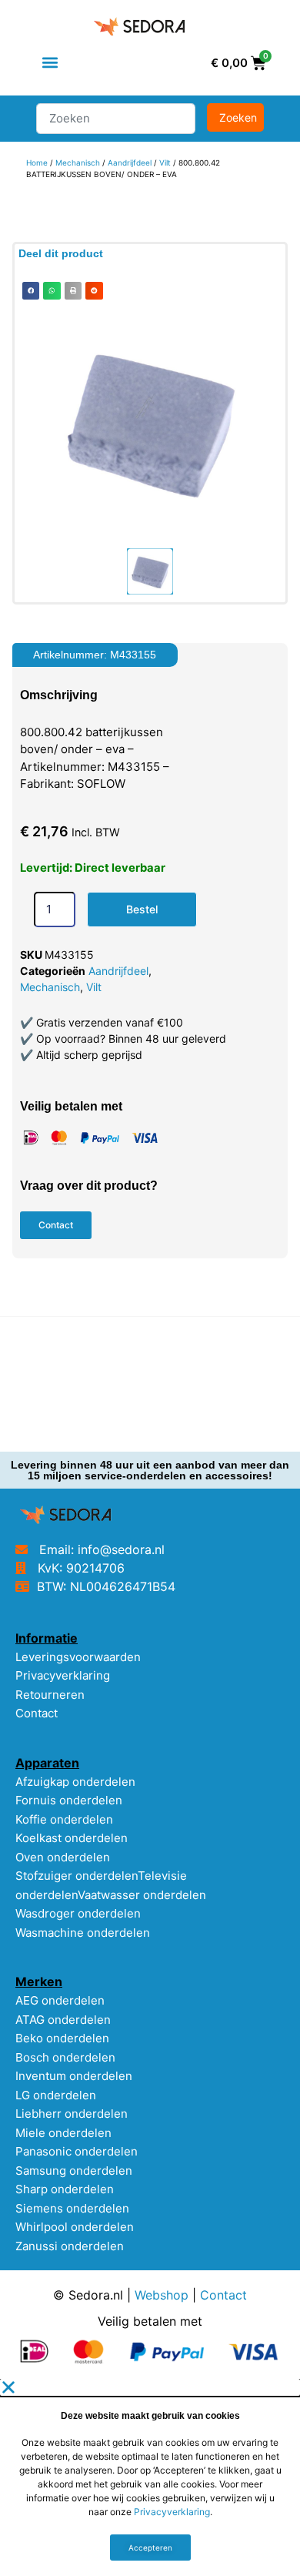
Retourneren (50, 1695)
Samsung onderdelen (74, 2171)
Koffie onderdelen (64, 1819)
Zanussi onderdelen (70, 2246)
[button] (50, 63)
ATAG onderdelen (63, 2020)
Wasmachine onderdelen (83, 1933)
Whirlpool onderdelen (75, 2227)
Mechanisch (78, 162)
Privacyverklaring (63, 1675)
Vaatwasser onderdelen (142, 1895)
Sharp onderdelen (65, 2189)
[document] (150, 2477)
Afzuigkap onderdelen (75, 1782)
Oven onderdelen (63, 1857)
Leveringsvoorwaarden (78, 1657)
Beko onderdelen (62, 2038)
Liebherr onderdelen (72, 2114)
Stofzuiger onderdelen (77, 1876)
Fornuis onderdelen (69, 1800)
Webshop (162, 2295)
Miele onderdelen (63, 2133)
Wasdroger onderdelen (78, 1913)
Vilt (165, 162)
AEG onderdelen (60, 2000)
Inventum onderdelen (74, 2076)
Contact (37, 1713)
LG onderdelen (56, 2095)
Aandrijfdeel (130, 162)
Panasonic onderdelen (77, 2151)
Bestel (142, 909)
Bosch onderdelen (65, 2057)
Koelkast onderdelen (72, 1838)
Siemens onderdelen (72, 2208)
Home (37, 162)
